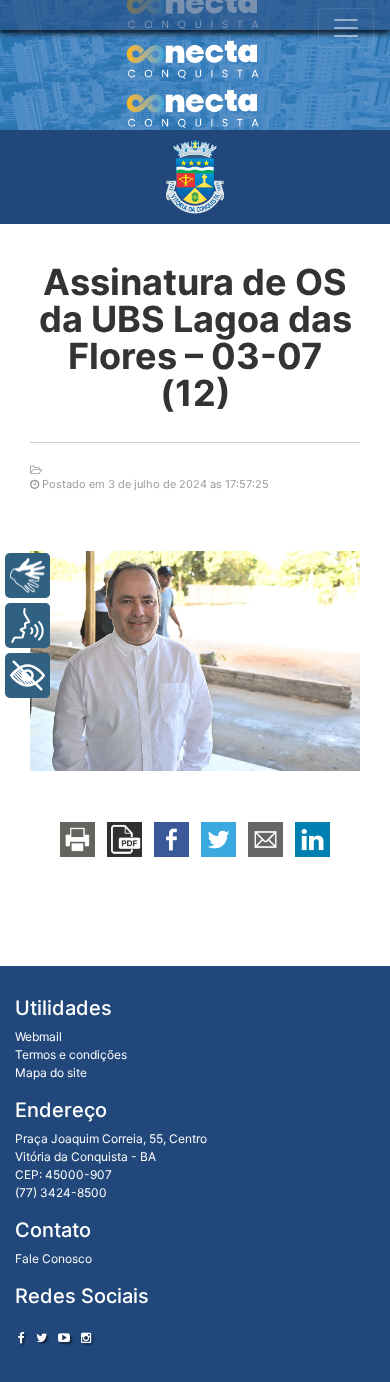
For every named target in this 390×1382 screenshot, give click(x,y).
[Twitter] (41, 1337)
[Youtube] (64, 1337)
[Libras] (27, 575)
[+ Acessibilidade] (27, 675)
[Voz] (27, 625)
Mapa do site (51, 1072)
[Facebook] (21, 1337)
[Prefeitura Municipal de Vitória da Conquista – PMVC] (195, 177)
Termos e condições (71, 1054)
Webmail (38, 1036)
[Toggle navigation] (346, 28)
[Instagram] (86, 1337)
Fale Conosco (53, 1258)
